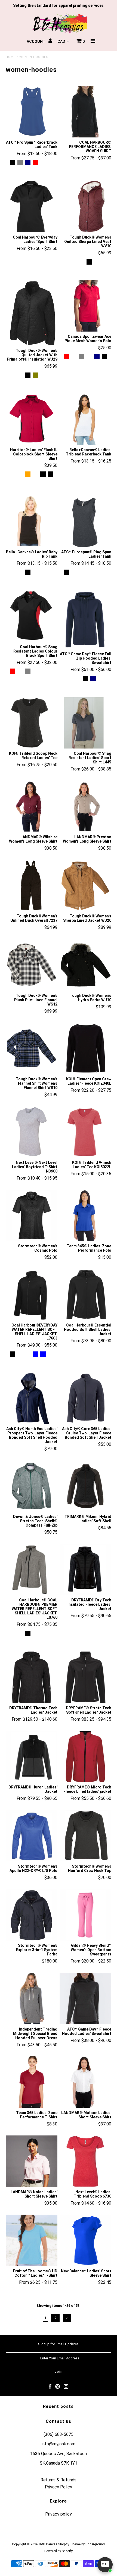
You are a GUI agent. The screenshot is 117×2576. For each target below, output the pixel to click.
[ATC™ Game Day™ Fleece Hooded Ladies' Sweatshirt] (85, 1999)
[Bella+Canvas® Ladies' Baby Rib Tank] (32, 522)
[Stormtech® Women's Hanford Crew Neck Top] (85, 1836)
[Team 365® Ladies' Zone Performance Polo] (85, 1216)
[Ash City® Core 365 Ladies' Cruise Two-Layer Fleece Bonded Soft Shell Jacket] (85, 1398)
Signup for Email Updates (58, 2344)
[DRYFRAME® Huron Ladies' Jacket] (32, 1757)
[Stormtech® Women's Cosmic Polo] (32, 1216)
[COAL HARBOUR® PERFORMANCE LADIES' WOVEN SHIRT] (85, 112)
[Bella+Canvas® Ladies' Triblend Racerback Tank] (85, 419)
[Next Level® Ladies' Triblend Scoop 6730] (85, 2161)
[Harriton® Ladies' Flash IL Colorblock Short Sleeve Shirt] (32, 419)
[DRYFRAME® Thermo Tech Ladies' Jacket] (32, 1677)
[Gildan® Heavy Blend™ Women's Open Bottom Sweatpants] (85, 1915)
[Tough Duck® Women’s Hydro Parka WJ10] (85, 965)
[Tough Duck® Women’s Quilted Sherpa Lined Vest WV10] (85, 207)
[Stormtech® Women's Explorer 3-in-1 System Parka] (32, 1915)
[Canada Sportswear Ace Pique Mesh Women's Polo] (85, 306)
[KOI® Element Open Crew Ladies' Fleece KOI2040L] (85, 1048)
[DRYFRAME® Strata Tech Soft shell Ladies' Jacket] (85, 1677)
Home (11, 57)
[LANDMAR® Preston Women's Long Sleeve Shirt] (85, 807)
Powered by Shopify (59, 2551)
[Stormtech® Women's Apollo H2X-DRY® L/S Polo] (32, 1836)
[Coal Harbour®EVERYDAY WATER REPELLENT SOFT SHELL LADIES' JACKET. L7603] (32, 1295)
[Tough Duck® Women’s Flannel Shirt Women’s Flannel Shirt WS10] (32, 1048)
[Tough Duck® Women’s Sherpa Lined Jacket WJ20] (85, 886)
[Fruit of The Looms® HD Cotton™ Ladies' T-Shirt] (32, 2240)
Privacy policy (59, 2514)
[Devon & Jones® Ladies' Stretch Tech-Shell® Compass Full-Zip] (32, 1486)
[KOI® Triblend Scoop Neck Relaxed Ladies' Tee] (32, 723)
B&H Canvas (48, 2544)
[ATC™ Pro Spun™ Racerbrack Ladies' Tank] (32, 112)
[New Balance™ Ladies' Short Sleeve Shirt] (85, 2240)
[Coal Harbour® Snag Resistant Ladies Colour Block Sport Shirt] (32, 616)
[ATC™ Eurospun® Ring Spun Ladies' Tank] (85, 522)
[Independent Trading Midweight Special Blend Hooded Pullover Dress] (32, 1999)
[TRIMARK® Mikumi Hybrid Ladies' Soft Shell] (85, 1486)
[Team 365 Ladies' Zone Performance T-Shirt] (32, 2082)
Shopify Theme (69, 2544)
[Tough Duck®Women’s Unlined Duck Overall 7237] (32, 886)
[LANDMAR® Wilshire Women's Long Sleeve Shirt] (32, 807)
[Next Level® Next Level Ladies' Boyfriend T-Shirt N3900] (32, 1132)
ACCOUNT (36, 41)
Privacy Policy (59, 2487)
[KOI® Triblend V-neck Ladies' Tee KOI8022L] (85, 1132)
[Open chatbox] (105, 2565)
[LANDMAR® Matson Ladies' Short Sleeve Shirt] (85, 2082)
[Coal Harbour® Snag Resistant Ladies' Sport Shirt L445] (85, 723)
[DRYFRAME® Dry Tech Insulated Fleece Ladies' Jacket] (85, 1570)
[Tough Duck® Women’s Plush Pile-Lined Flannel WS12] (32, 965)
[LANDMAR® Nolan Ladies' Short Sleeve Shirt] (32, 2161)
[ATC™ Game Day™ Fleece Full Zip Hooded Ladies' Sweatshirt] (85, 620)
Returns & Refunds (59, 2480)
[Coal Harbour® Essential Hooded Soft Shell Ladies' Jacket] (85, 1295)
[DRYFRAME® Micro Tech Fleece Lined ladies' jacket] (85, 1757)
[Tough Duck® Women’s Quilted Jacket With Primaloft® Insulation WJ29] (32, 313)
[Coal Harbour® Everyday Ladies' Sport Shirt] (32, 207)
